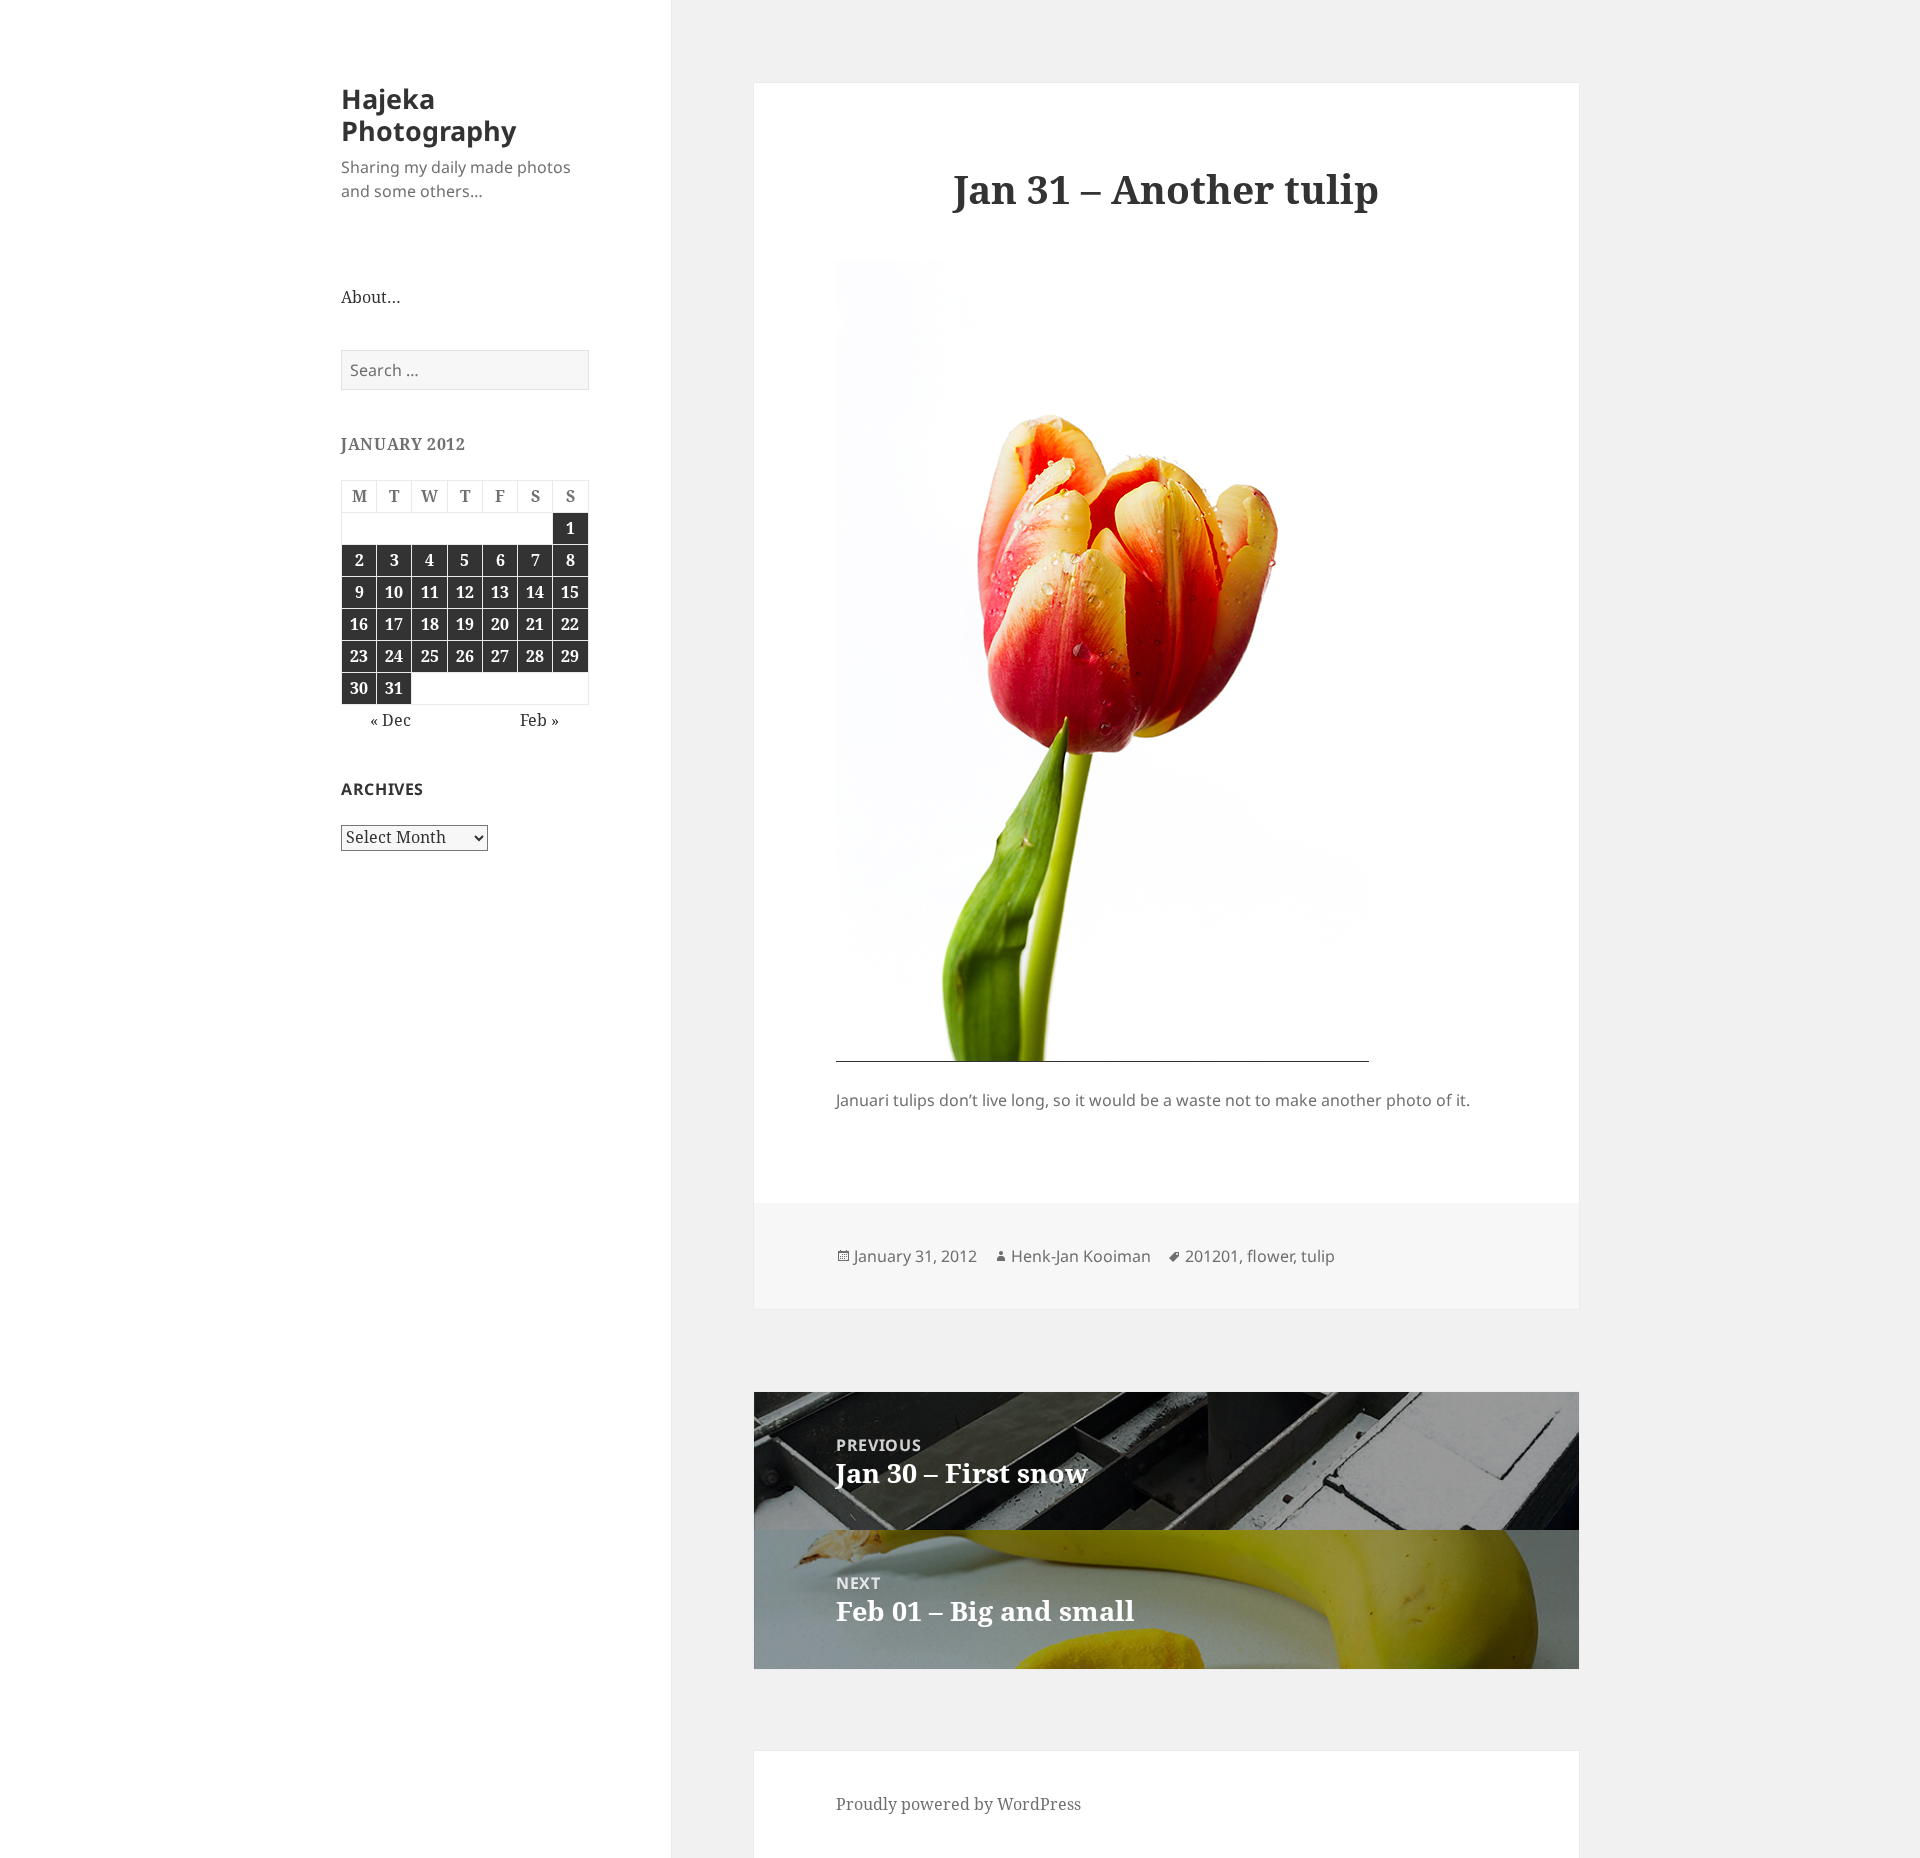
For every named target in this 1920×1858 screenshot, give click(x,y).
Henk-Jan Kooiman (1081, 1256)
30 (359, 688)
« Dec (390, 720)
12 (465, 592)
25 (430, 656)
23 (359, 656)
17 (394, 624)
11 (430, 592)
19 (465, 624)
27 (500, 656)
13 (500, 592)
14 (535, 592)
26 (465, 656)
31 (394, 688)
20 (500, 624)
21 (535, 624)
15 (570, 592)
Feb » (539, 720)
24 (394, 656)
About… (371, 297)
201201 (1212, 1256)
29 (570, 656)
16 (359, 624)
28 (535, 656)
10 (394, 592)
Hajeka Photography (428, 114)
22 (570, 624)
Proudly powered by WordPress (958, 1804)
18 (430, 624)
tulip (1318, 1256)
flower (1270, 1256)
